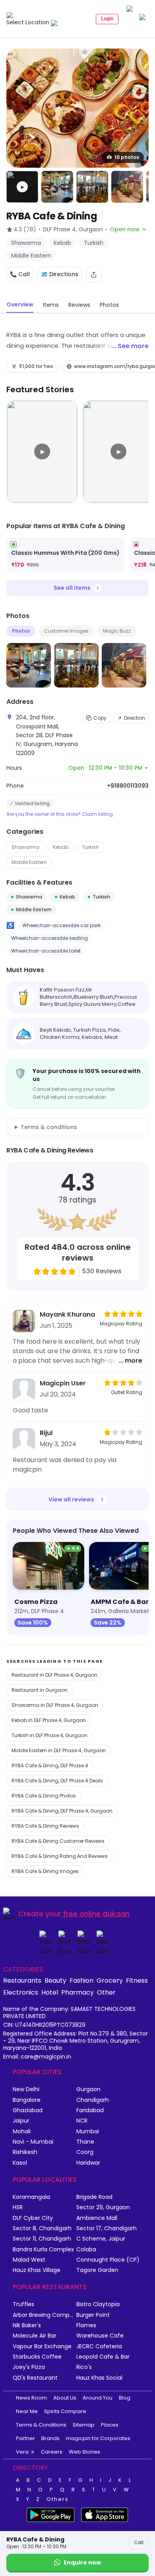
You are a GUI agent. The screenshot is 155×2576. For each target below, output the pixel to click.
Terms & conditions (49, 1127)
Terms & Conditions (41, 2425)
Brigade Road (94, 2197)
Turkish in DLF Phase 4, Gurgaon (49, 1735)
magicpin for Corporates (98, 2438)
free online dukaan (96, 1914)
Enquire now (82, 2562)
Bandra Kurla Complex (43, 2250)
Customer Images (66, 631)
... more (130, 1361)
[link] (65, 555)
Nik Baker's (27, 2325)
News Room (31, 2398)
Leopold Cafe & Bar (103, 2357)
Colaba (86, 2250)
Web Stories (84, 2452)
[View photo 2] (57, 187)
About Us (65, 2398)
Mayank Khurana (67, 1314)
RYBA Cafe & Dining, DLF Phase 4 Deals (57, 1781)
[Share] (94, 275)
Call (139, 2542)
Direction (135, 718)
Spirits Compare (65, 2411)
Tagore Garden (97, 2270)
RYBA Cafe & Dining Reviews (45, 1826)
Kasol (20, 2163)
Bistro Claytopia (98, 2304)
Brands (50, 2438)
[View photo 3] (92, 187)
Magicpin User (63, 1383)
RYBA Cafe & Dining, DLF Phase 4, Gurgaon (62, 1811)
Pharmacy (77, 1992)
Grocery (110, 1980)
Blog (125, 2398)
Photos (21, 631)
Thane (85, 2142)
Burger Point (93, 2315)
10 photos (127, 157)
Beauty (55, 1980)
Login (107, 19)
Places (110, 2425)
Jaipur (21, 2121)
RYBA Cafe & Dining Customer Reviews (58, 1841)
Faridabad (90, 2110)
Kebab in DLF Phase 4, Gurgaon (49, 1720)
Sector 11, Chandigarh (42, 2239)
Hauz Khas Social (99, 2378)
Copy (100, 718)
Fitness (137, 1980)
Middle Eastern (29, 862)
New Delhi (26, 2089)
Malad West (29, 2260)
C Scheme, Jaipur (101, 2239)
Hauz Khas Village (37, 2270)
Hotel (50, 1992)
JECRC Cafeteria (99, 2346)
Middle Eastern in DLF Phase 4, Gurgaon (59, 1750)
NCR (82, 2121)
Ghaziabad (28, 2110)
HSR (18, 2207)
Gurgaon (88, 2089)
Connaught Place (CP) (108, 2260)
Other (106, 1992)
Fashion (81, 1980)
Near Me (27, 2411)
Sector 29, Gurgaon (103, 2207)
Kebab (61, 847)
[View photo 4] (127, 187)
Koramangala (31, 2197)
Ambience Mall (97, 2218)
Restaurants (22, 1980)
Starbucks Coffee (37, 2357)
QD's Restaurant (35, 2378)
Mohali (22, 2131)
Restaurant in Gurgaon (40, 1690)
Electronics (21, 1992)
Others (58, 2499)
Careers (52, 2452)
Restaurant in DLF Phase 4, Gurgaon (54, 1675)
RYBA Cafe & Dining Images (45, 1871)
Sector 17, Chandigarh (107, 2228)
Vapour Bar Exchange (42, 2346)
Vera (22, 2452)
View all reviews (71, 1499)
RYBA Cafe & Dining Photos (44, 1796)
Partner (25, 2438)
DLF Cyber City (33, 2218)
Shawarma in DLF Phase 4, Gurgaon (55, 1705)
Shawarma (25, 847)
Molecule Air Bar (35, 2336)
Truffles (23, 2304)
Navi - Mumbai (33, 2142)
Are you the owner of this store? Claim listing (60, 814)
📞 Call (20, 274)
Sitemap (84, 2425)
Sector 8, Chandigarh (42, 2228)
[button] (22, 187)
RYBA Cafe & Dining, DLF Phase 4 (50, 1765)
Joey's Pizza (29, 2367)
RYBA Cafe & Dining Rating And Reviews (60, 1856)
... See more (130, 346)
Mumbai (88, 2131)
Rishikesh (25, 2152)
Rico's (84, 2367)
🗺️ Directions (60, 274)
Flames (86, 2325)
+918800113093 (128, 786)
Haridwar (88, 2163)
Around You (98, 2398)
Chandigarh (93, 2100)
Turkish (90, 847)
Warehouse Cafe (100, 2336)
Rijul (46, 1433)
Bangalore (27, 2100)
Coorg (85, 2152)
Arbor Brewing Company (45, 2315)
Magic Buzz (117, 631)
